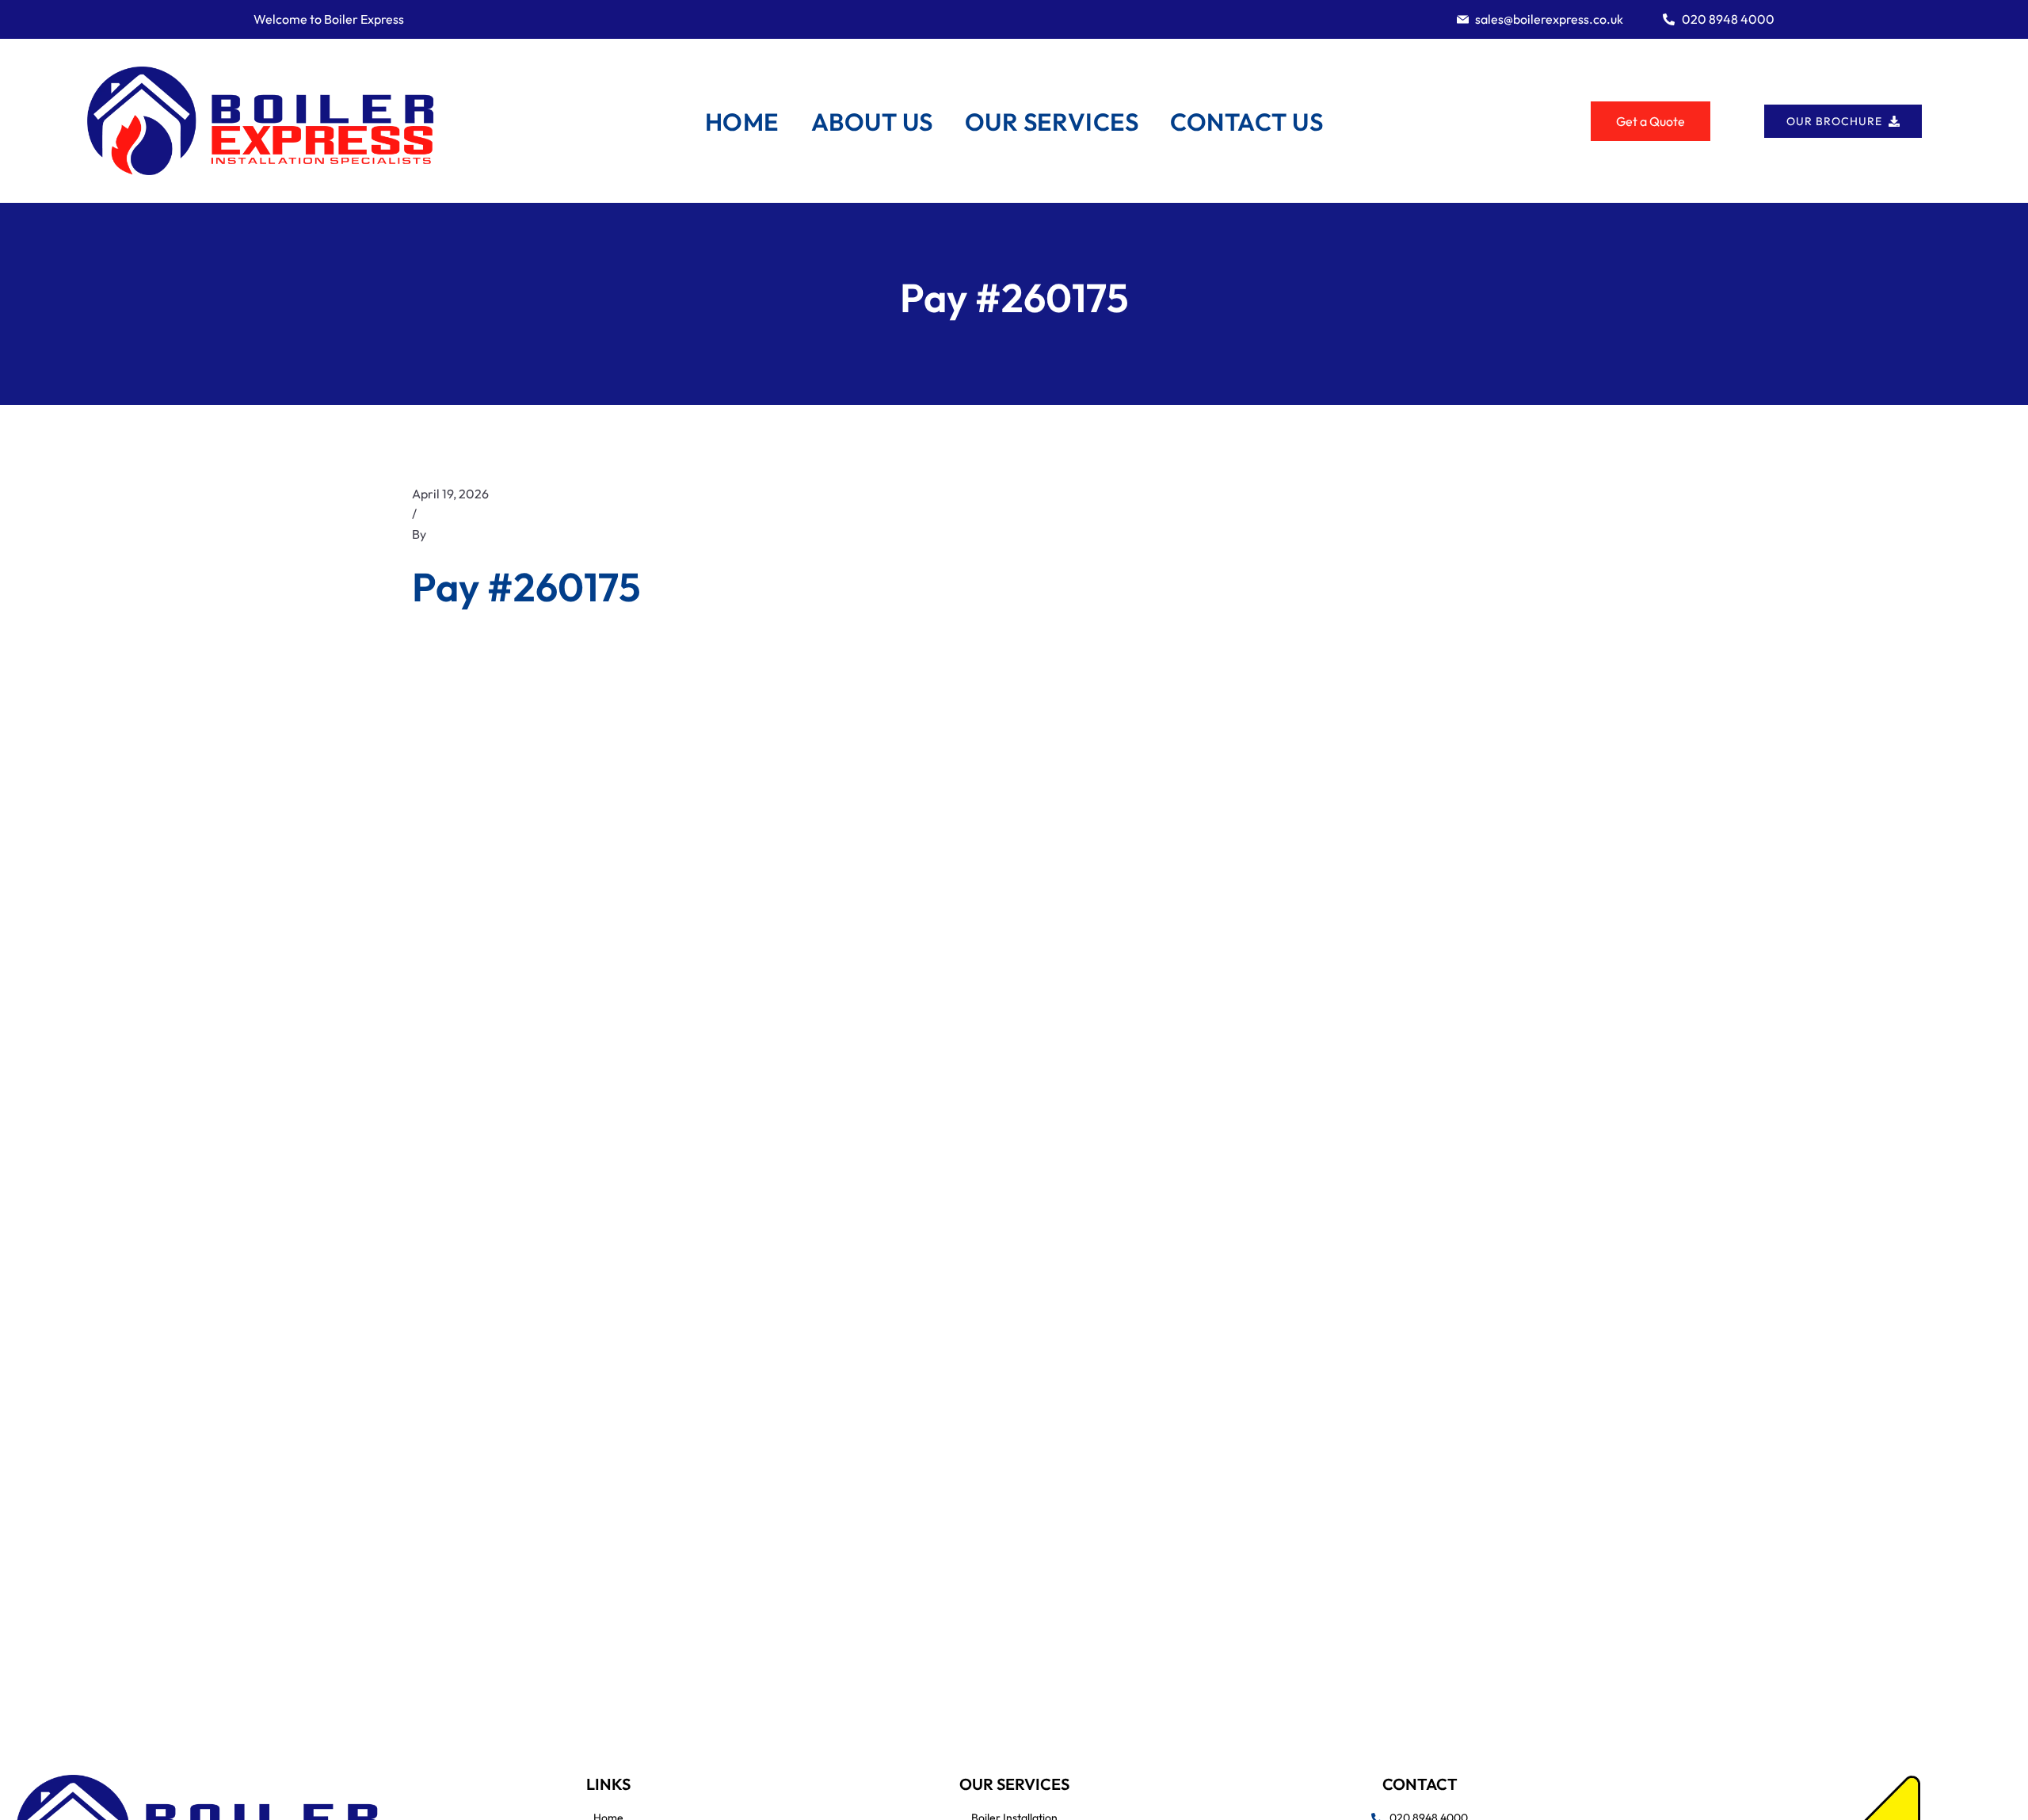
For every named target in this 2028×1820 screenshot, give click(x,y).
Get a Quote (1651, 121)
